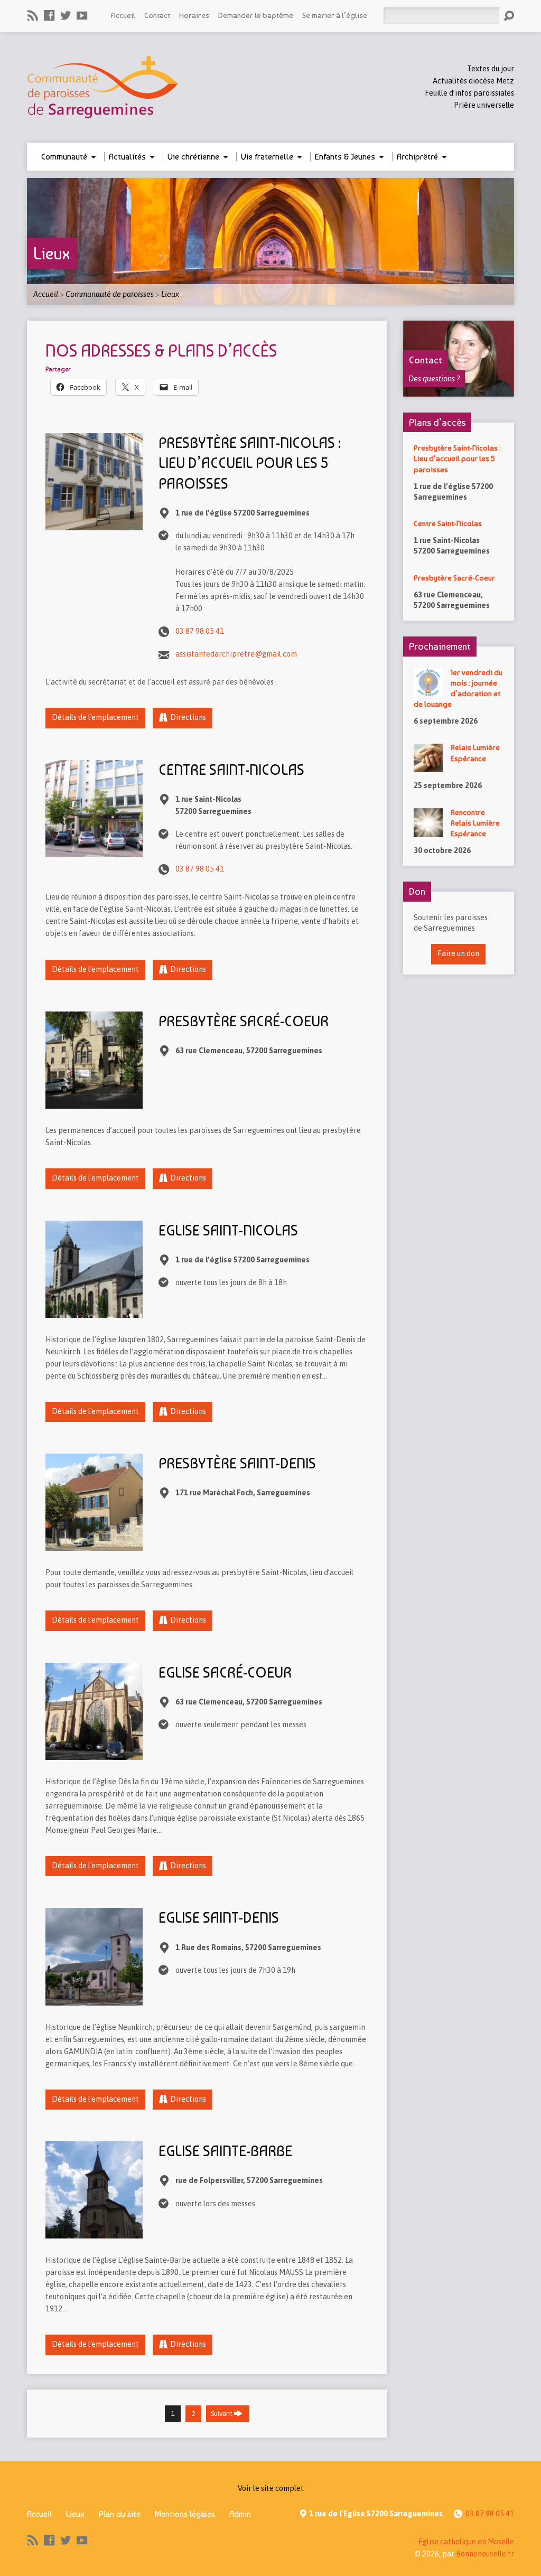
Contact (157, 15)
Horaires (194, 15)
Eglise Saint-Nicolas (228, 1230)
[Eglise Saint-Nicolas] (94, 1312)
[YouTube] (82, 15)
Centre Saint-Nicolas (231, 770)
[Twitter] (66, 15)
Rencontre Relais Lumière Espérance (475, 823)
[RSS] (33, 15)
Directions (188, 717)
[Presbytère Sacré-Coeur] (94, 1102)
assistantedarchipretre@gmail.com (236, 654)
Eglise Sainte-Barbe (225, 2151)
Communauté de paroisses (110, 294)
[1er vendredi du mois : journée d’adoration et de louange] (428, 691)
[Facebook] (49, 15)
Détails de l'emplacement (95, 717)
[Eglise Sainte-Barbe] (94, 2232)
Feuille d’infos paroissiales (469, 93)
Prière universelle (484, 105)
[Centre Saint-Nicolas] (94, 851)
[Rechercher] (509, 16)
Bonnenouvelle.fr (485, 2554)
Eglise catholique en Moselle (466, 2542)
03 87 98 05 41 (200, 631)
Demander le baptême (256, 15)
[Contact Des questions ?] (459, 391)
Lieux (52, 254)
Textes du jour (491, 69)
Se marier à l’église (335, 15)
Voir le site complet (271, 2488)
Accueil (123, 15)
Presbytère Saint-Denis (237, 1463)
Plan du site (120, 2514)
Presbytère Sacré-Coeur (244, 1021)
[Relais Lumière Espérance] (428, 767)
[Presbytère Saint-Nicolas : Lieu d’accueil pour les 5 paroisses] (94, 524)
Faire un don (458, 953)
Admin (240, 2514)
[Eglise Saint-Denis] (94, 1999)
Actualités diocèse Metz (473, 81)
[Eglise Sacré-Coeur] (94, 1754)
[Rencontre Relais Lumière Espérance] (428, 831)
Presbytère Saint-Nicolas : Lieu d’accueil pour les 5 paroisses (250, 463)
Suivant (222, 2414)
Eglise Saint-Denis (219, 1918)
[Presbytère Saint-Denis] (94, 1544)
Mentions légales (185, 2514)
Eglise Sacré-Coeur (225, 1673)
